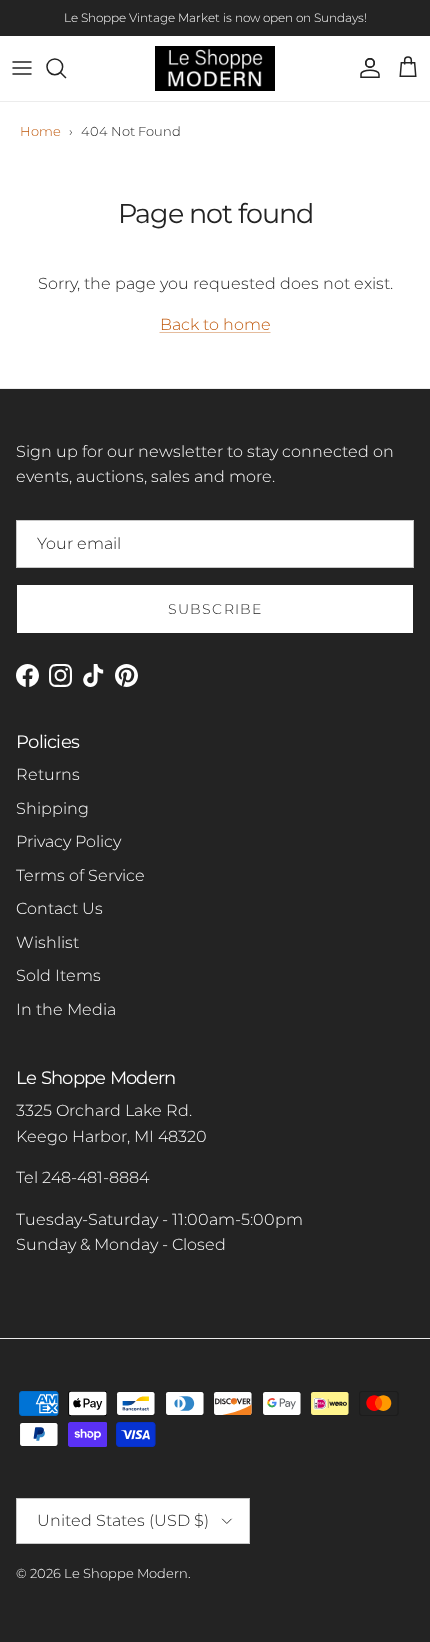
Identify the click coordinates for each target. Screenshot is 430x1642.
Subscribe (215, 609)
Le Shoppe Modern (126, 1573)
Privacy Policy (68, 841)
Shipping (52, 808)
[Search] (66, 68)
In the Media (66, 1009)
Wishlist (47, 942)
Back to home (215, 324)
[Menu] (22, 68)
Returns (48, 774)
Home (40, 131)
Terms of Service (80, 875)
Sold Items (58, 975)
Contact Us (59, 908)
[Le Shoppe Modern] (215, 68)
